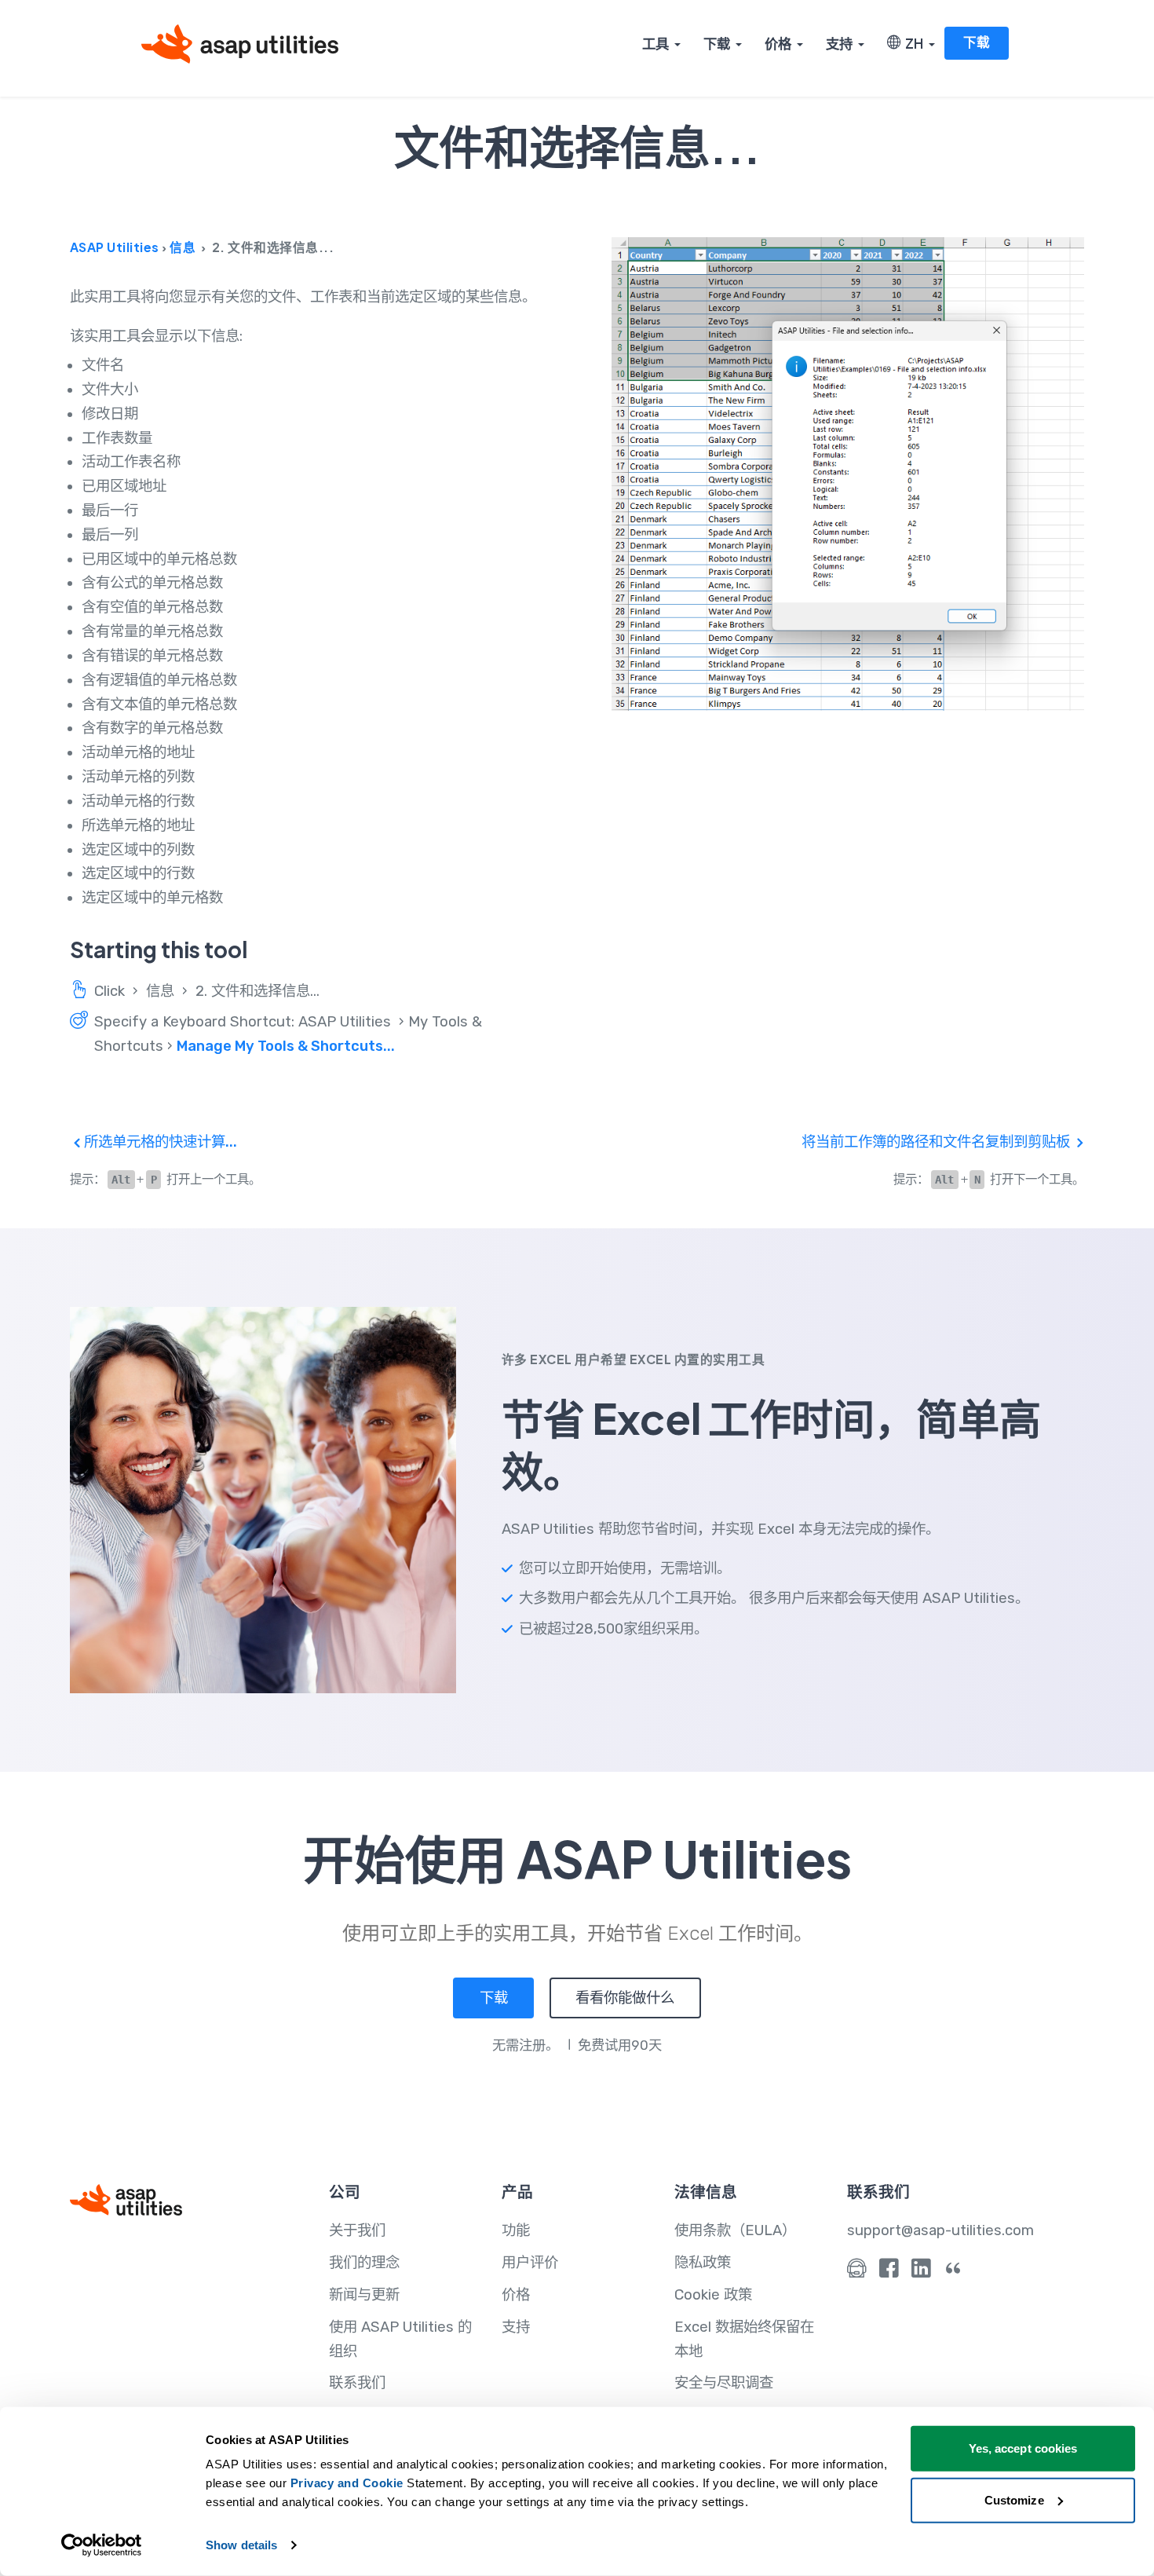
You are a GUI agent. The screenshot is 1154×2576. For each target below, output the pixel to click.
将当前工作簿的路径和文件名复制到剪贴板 (937, 1142)
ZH (912, 43)
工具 (656, 43)
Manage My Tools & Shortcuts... (286, 1046)
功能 (516, 2230)
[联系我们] (857, 2272)
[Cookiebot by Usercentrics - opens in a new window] (102, 2545)
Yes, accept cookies (1023, 2448)
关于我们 (357, 2230)
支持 (839, 43)
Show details (241, 2545)
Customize (1014, 2499)
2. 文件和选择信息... (257, 991)
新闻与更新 (364, 2295)
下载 (717, 43)
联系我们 (357, 2383)
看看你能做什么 (625, 1998)
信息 (183, 247)
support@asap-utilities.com (940, 2230)
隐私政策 (703, 2263)
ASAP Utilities (115, 247)
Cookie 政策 (713, 2295)
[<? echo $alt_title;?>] (848, 474)
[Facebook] (889, 2272)
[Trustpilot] (953, 2272)
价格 (778, 43)
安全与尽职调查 (724, 2383)
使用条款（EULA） (735, 2230)
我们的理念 (364, 2263)
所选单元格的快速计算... (159, 1142)
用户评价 (530, 2263)
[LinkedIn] (921, 2272)
